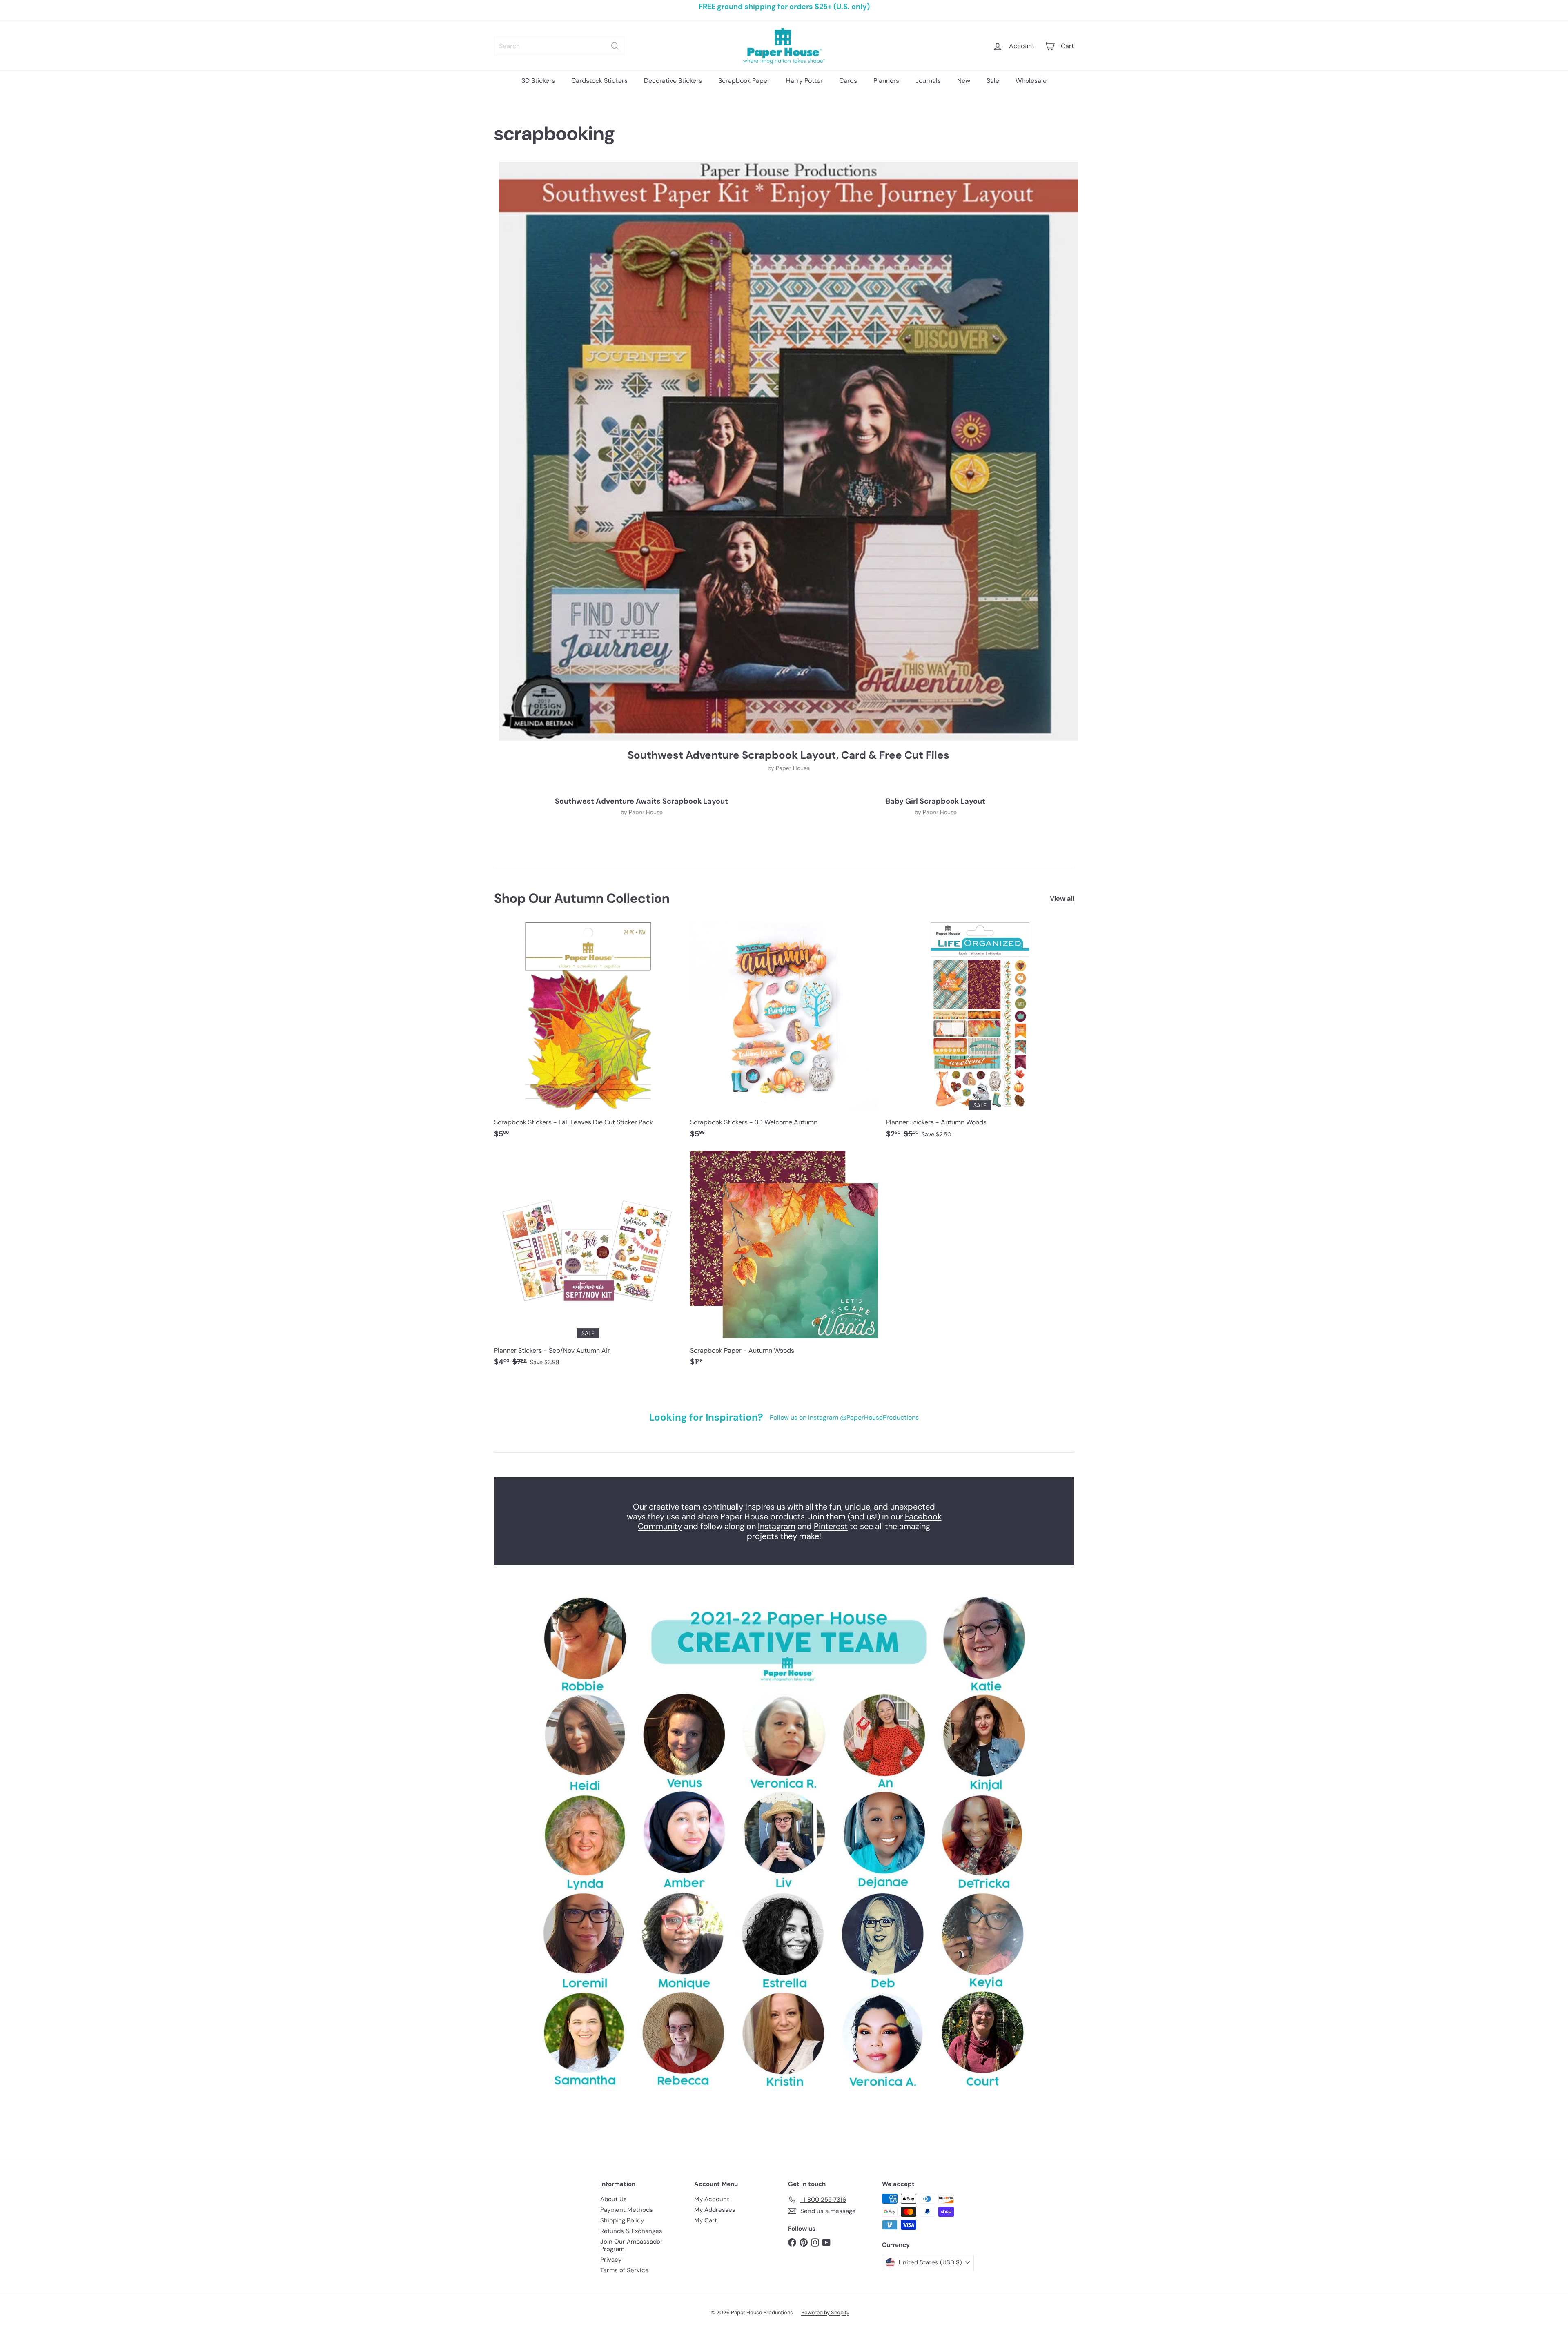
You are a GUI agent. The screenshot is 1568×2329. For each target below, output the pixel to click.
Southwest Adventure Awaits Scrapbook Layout (641, 802)
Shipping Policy (622, 2220)
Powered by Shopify (825, 2312)
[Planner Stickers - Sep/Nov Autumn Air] (588, 1263)
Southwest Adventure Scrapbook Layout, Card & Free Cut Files (788, 755)
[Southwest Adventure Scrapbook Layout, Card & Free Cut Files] (788, 451)
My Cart (706, 2220)
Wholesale (1031, 81)
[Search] (615, 46)
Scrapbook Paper (744, 81)
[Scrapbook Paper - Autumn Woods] (784, 1263)
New (964, 81)
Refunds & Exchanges (631, 2231)
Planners (886, 81)
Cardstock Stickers (599, 81)
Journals (928, 81)
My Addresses (715, 2210)
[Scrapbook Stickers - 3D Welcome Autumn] (784, 1034)
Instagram (777, 1526)
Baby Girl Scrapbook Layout (935, 802)
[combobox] (559, 46)
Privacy (611, 2260)
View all (1062, 898)
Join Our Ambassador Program (631, 2245)
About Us (614, 2199)
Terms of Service (625, 2270)
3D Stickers (538, 81)
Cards (848, 81)
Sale (993, 81)
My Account (712, 2199)
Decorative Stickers (673, 81)
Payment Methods (627, 2210)
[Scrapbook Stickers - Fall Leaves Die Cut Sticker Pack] (588, 1034)
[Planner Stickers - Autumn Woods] (980, 1034)
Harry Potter (804, 81)
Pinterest (831, 1526)
